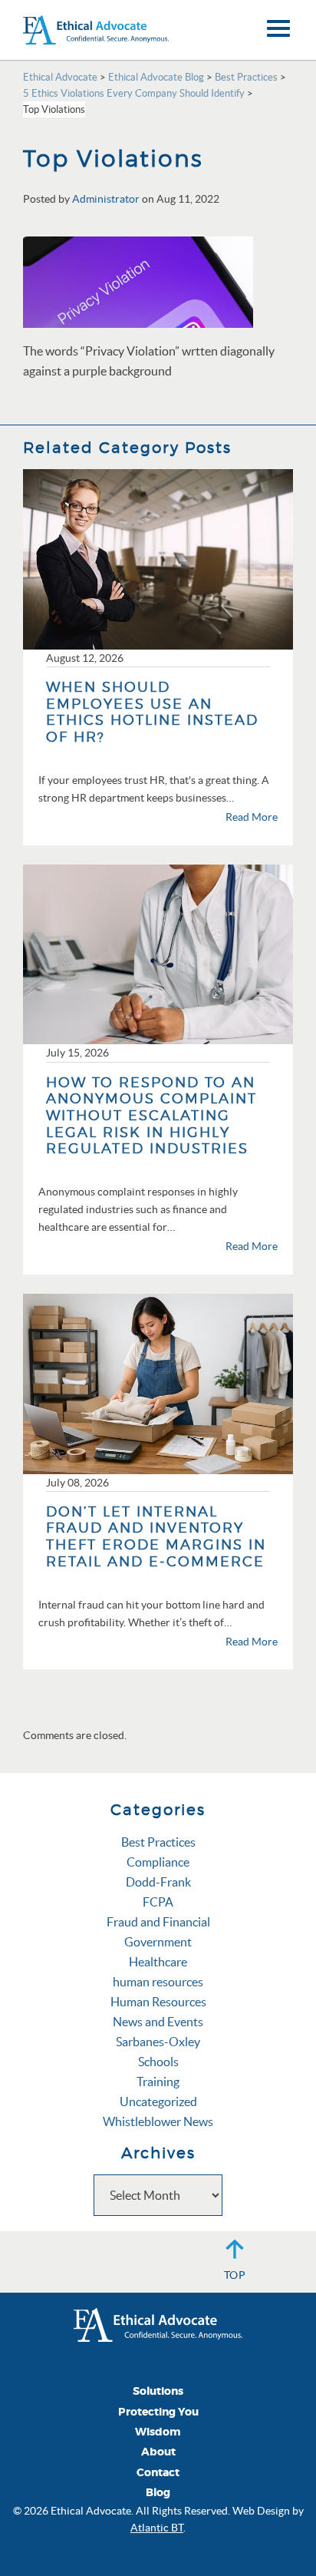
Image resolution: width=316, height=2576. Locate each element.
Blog (158, 2493)
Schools (158, 2062)
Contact (158, 2473)
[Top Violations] (138, 281)
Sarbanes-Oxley (158, 2042)
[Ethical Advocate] (158, 2323)
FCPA (158, 1902)
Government (158, 1942)
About (158, 2452)
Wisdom (158, 2432)
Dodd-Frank (158, 1882)
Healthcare (158, 1962)
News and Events (158, 2022)
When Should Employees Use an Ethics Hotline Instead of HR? (152, 712)
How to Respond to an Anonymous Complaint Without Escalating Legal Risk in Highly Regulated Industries (151, 1115)
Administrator (106, 199)
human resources (158, 1982)
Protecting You (158, 2412)
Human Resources (158, 2002)
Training (158, 2082)
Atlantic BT (157, 2528)
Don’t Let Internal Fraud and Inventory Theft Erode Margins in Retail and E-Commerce (156, 1536)
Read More (252, 817)
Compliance (158, 1862)
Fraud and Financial (158, 1922)
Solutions (158, 2391)
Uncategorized (158, 2101)
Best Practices (158, 1842)
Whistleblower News (158, 2121)
